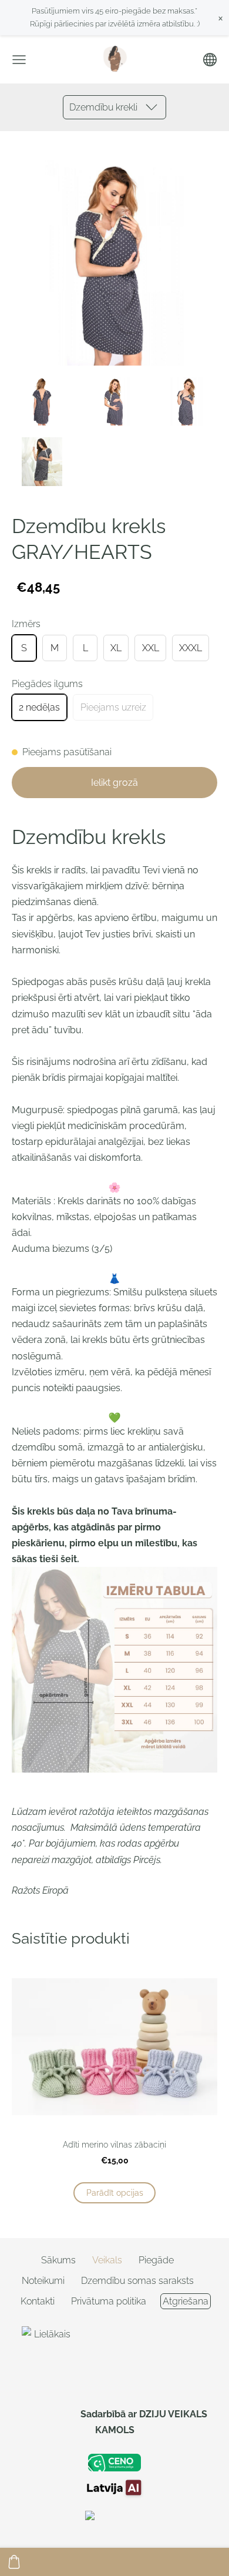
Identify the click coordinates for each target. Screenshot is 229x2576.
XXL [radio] (151, 648)
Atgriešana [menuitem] (186, 2301)
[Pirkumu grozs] (14, 2562)
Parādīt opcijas (115, 2193)
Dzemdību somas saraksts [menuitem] (137, 2281)
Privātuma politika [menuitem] (109, 2301)
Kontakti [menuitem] (38, 2301)
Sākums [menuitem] (58, 2260)
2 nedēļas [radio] (39, 707)
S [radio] (24, 648)
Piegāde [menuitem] (156, 2260)
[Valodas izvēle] (210, 60)
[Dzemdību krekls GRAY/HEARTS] (42, 402)
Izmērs (26, 624)
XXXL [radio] (191, 648)
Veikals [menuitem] (107, 2260)
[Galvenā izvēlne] (19, 60)
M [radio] (55, 648)
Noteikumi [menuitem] (43, 2281)
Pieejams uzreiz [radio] (113, 707)
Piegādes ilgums (47, 684)
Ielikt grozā (114, 783)
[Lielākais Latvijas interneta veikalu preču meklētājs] (48, 2414)
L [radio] (85, 648)
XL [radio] (116, 648)
